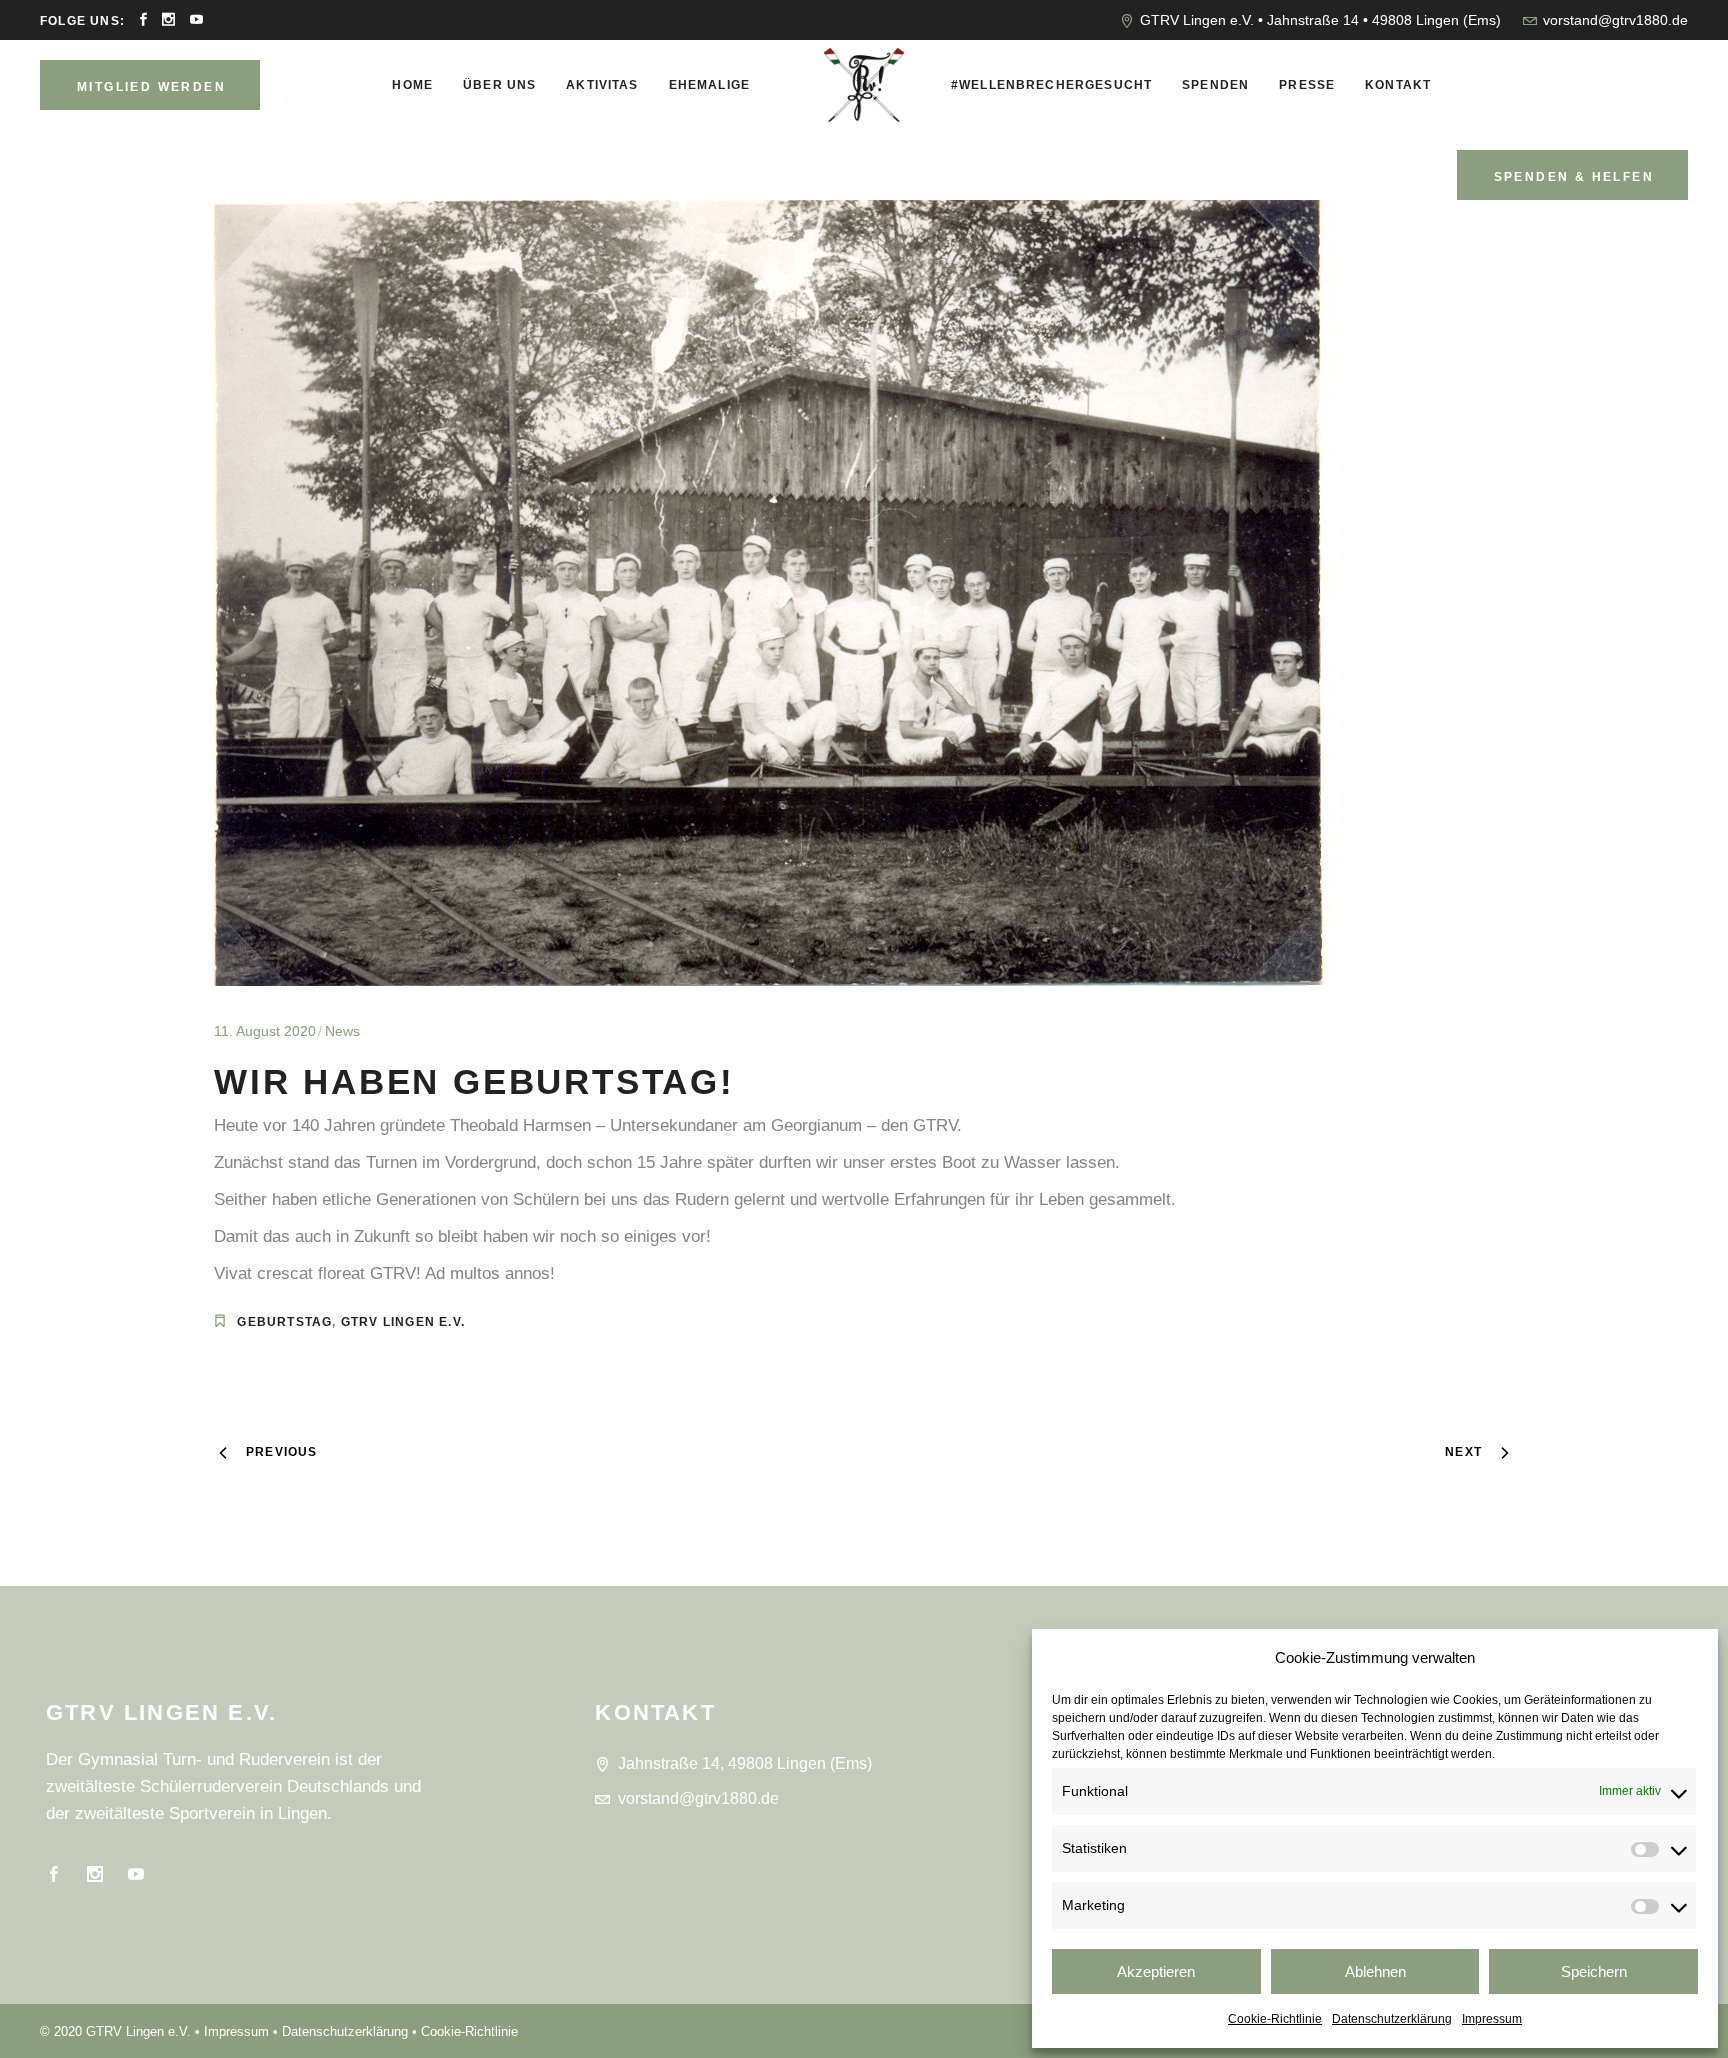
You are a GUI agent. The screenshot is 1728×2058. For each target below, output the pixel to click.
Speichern (1594, 1971)
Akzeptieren (1156, 1971)
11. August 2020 (265, 1031)
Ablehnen (1375, 1971)
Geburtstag (284, 1322)
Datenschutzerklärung (1392, 2019)
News (342, 1031)
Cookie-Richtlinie (1275, 2019)
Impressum (1492, 2019)
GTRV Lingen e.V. (403, 1322)
